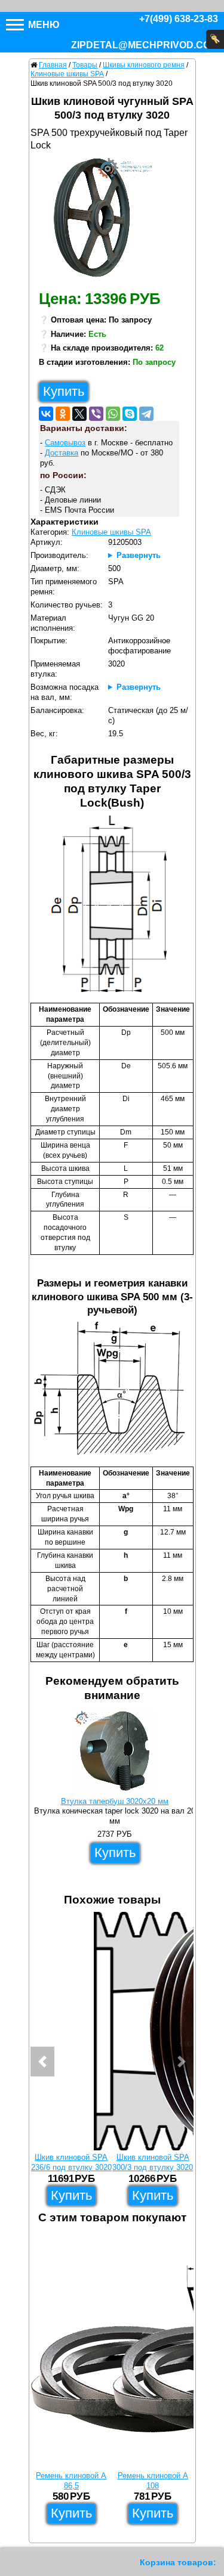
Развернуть (139, 555)
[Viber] (96, 414)
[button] (42, 2062)
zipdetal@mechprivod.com (145, 45)
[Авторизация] (215, 39)
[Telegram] (146, 414)
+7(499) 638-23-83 (179, 19)
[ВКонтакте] (46, 414)
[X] (79, 414)
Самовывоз (65, 443)
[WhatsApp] (113, 414)
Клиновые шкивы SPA (111, 532)
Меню (43, 25)
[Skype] (130, 414)
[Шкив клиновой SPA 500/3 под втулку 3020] (96, 221)
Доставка (62, 453)
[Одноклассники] (63, 414)
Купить (64, 391)
